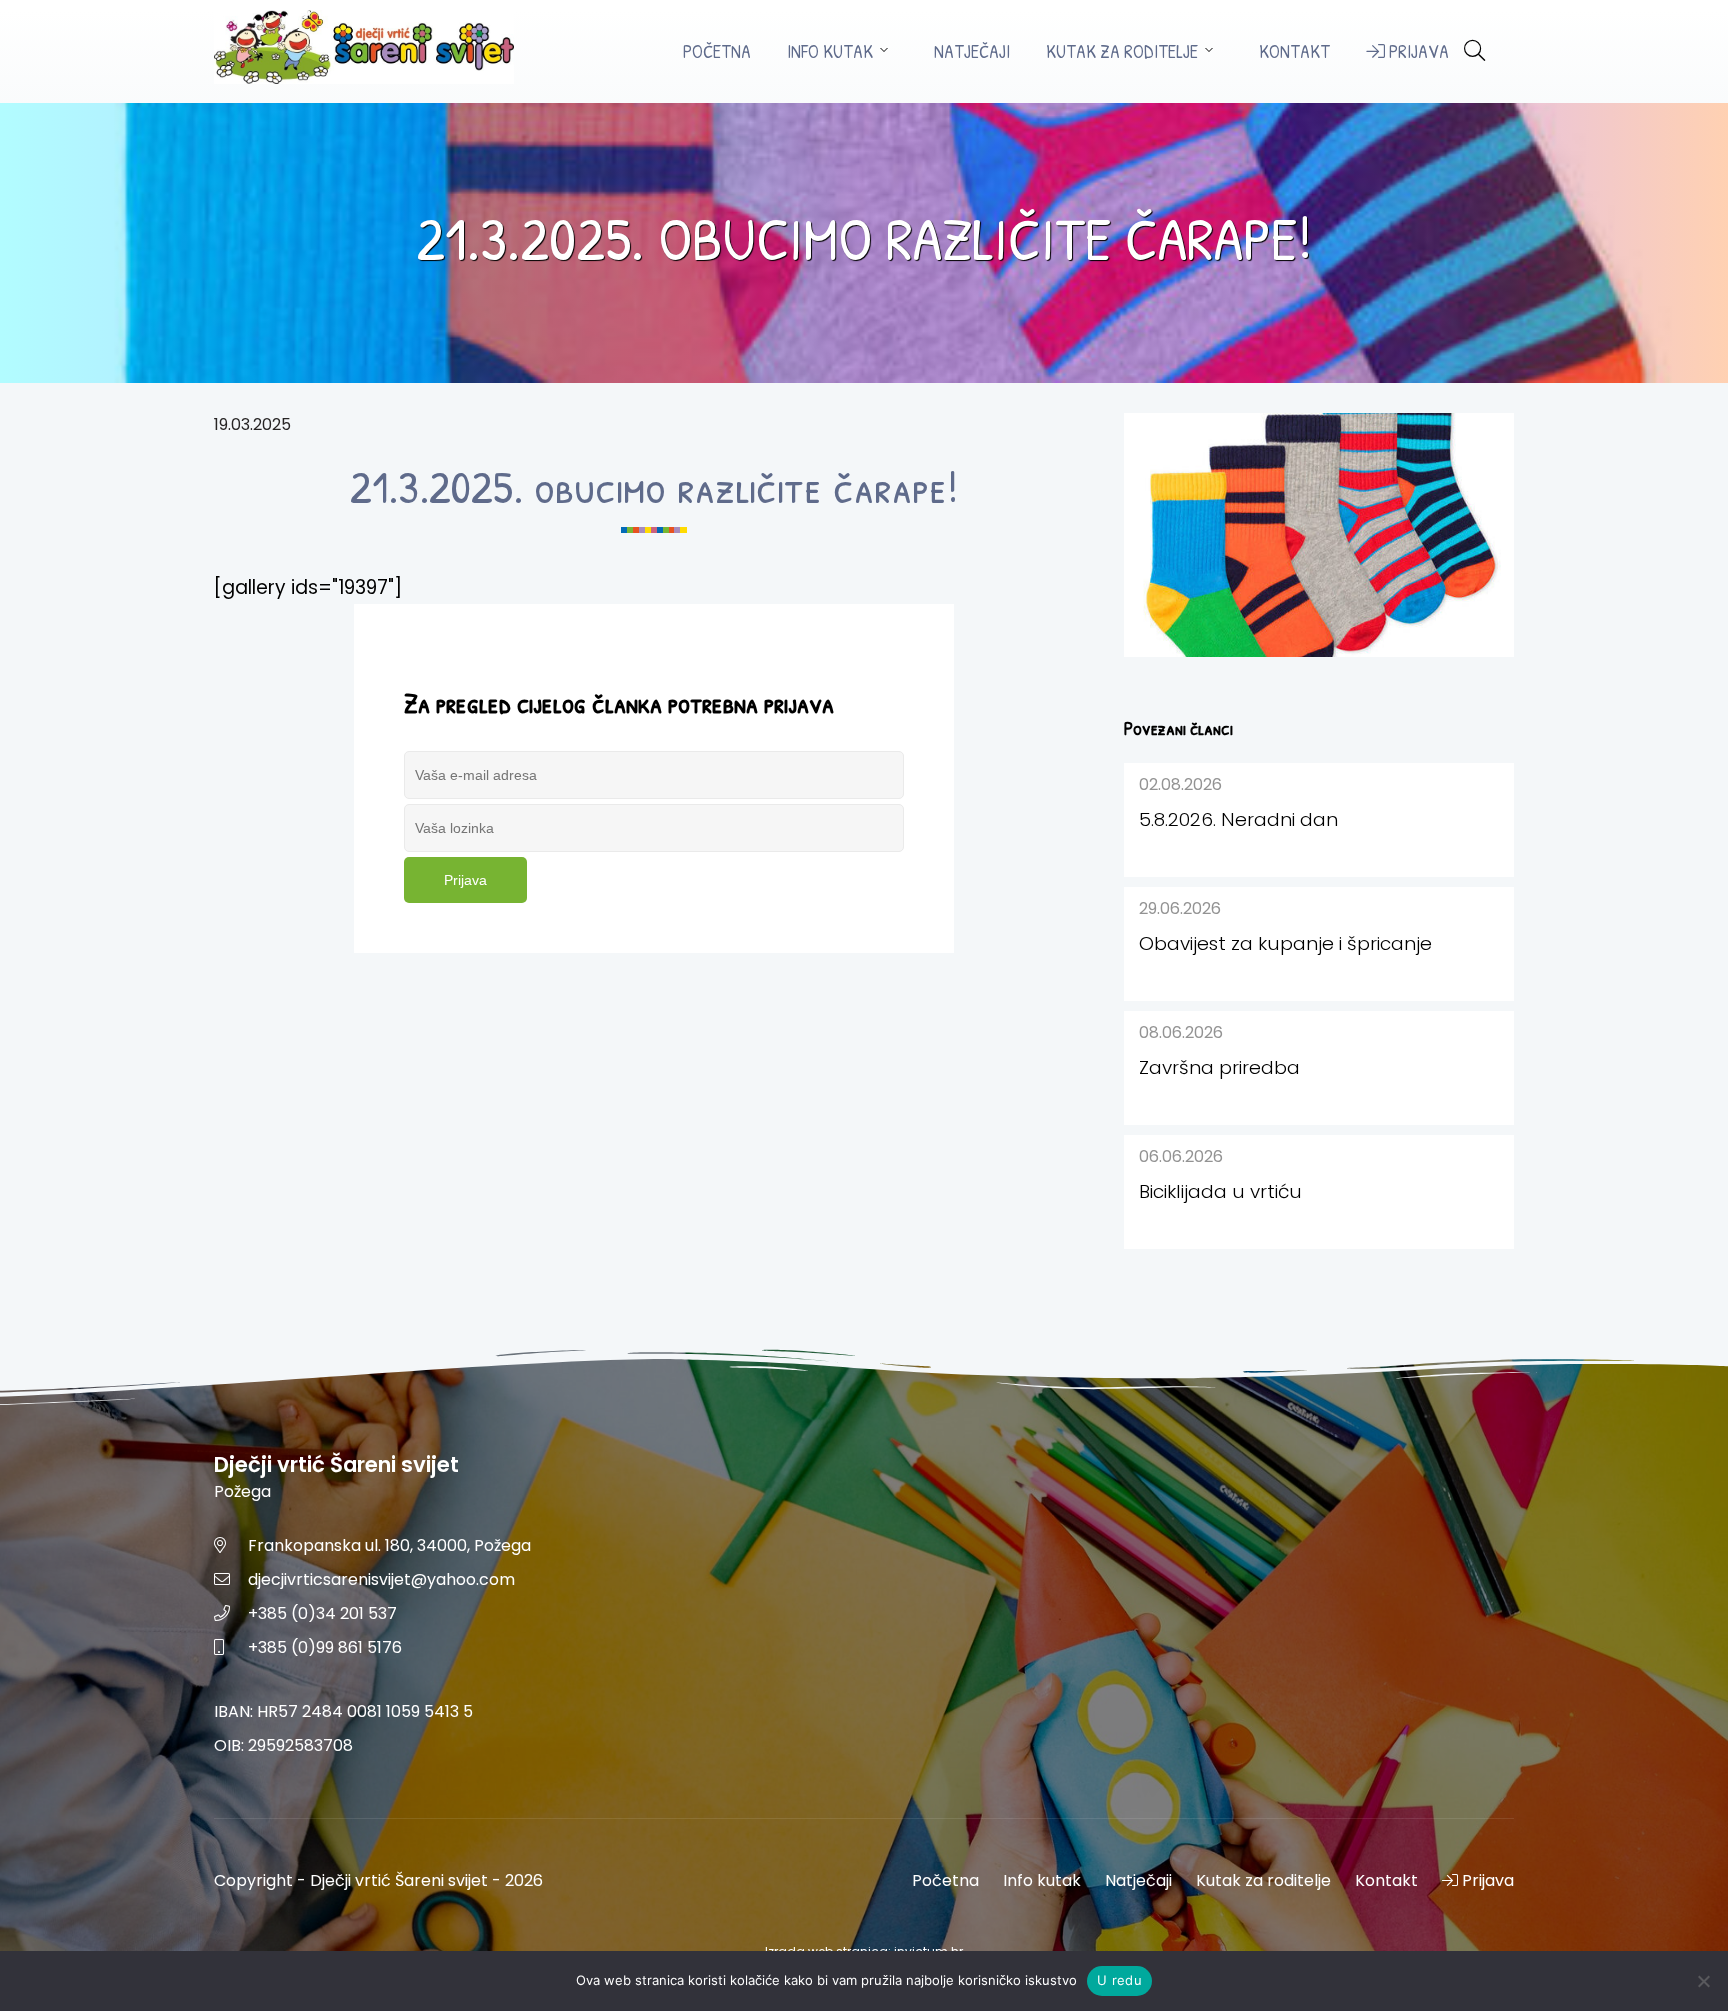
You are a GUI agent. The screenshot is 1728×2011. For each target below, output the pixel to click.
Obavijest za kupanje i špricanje (1285, 943)
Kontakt (1294, 51)
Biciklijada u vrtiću (1220, 1191)
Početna (717, 51)
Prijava (1417, 51)
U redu (1119, 1980)
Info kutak (830, 51)
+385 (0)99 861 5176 (325, 1647)
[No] (1703, 1981)
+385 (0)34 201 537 (322, 1613)
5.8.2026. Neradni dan (1238, 819)
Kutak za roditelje (1122, 51)
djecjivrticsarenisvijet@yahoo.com (381, 1579)
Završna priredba (1219, 1067)
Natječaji (972, 51)
